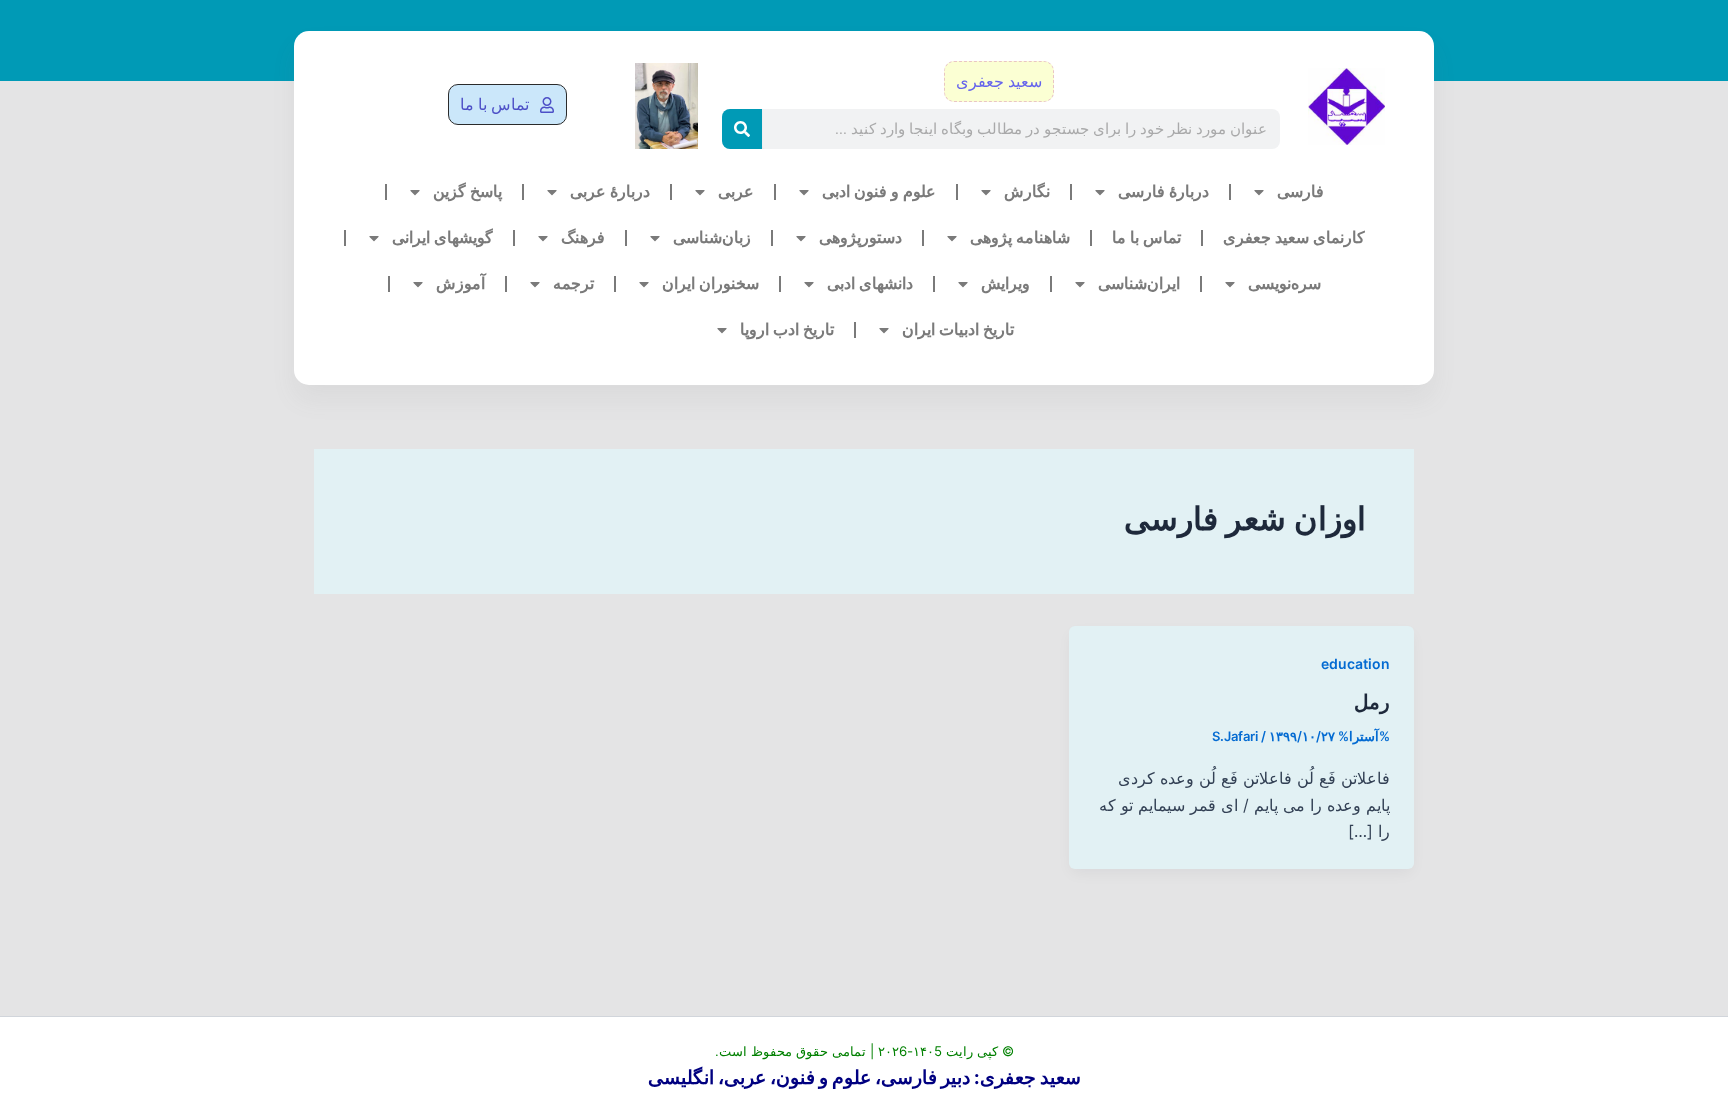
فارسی (1300, 191)
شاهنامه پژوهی (1020, 237)
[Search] (742, 129)
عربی (736, 191)
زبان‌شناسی (712, 237)
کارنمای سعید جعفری (1294, 237)
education (1355, 663)
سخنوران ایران (710, 283)
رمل (1372, 702)
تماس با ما (1146, 237)
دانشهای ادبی (870, 283)
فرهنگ (583, 237)
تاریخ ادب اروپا (787, 329)
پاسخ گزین (467, 191)
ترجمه (573, 283)
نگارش (1027, 191)
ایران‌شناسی (1139, 283)
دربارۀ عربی (610, 191)
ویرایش (1005, 283)
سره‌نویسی (1284, 283)
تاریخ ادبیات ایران (958, 329)
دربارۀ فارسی (1163, 191)
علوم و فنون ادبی (879, 191)
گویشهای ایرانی (442, 237)
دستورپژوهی (860, 237)
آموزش (460, 283)
